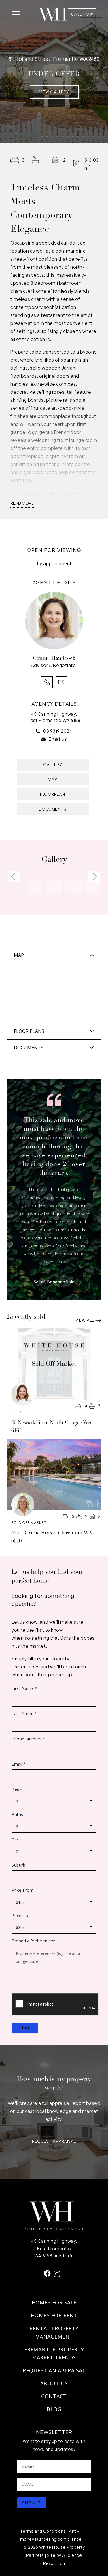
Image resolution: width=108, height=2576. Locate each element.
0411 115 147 (47, 682)
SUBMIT (32, 2503)
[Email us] (45, 739)
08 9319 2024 (58, 731)
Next (94, 876)
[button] (16, 14)
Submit (25, 2028)
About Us (54, 2383)
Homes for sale (54, 2302)
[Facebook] (47, 2273)
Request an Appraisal (54, 2370)
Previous (14, 876)
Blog (54, 2409)
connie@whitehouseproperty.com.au (61, 682)
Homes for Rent (54, 2315)
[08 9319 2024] (39, 731)
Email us (58, 739)
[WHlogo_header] (53, 14)
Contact (54, 2396)
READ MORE (22, 503)
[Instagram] (57, 2274)
